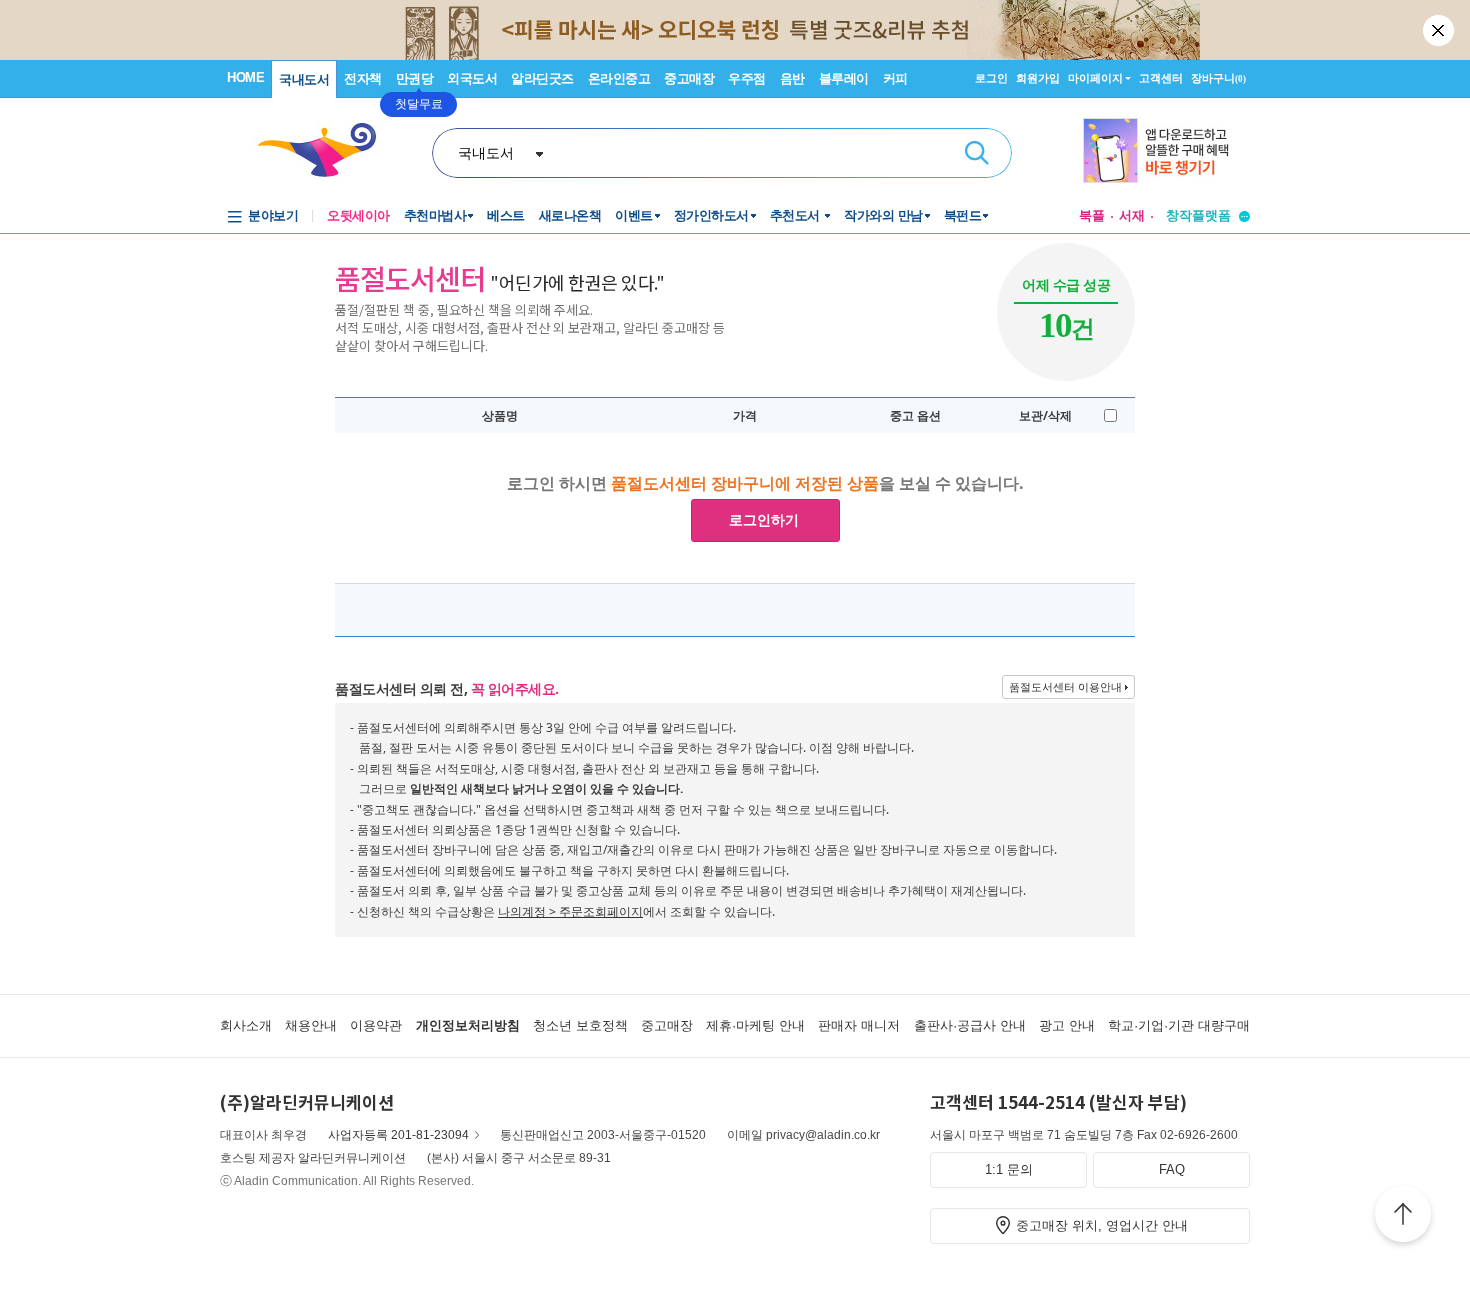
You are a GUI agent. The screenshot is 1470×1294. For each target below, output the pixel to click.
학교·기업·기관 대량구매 (1179, 1025)
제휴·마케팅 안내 (755, 1025)
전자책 (363, 78)
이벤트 (634, 215)
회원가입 (1038, 78)
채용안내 (311, 1025)
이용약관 (376, 1025)
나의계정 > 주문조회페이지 (570, 911)
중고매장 (689, 78)
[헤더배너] (1166, 150)
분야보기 (273, 215)
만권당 (415, 78)
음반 (792, 78)
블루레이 (844, 78)
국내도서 (304, 79)
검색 (977, 153)
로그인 (991, 78)
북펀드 (963, 215)
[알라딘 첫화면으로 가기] (326, 150)
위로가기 (1403, 1217)
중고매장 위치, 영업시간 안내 (1102, 1225)
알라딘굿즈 (542, 78)
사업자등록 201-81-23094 (398, 1135)
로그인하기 (764, 520)
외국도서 (472, 78)
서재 (1132, 215)
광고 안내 (1067, 1025)
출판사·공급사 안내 (970, 1025)
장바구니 (1218, 78)
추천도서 (797, 215)
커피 (895, 78)
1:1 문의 (1009, 1169)
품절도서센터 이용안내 (1065, 686)
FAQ (1172, 1169)
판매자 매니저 (859, 1025)
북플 (1092, 215)
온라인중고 (619, 78)
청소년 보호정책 (580, 1025)
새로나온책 (570, 215)
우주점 (747, 78)
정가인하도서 (711, 215)
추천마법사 (435, 215)
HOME (245, 77)
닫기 (1440, 30)
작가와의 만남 (883, 215)
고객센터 (1161, 78)
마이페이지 (1095, 78)
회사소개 (246, 1025)
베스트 (506, 215)
